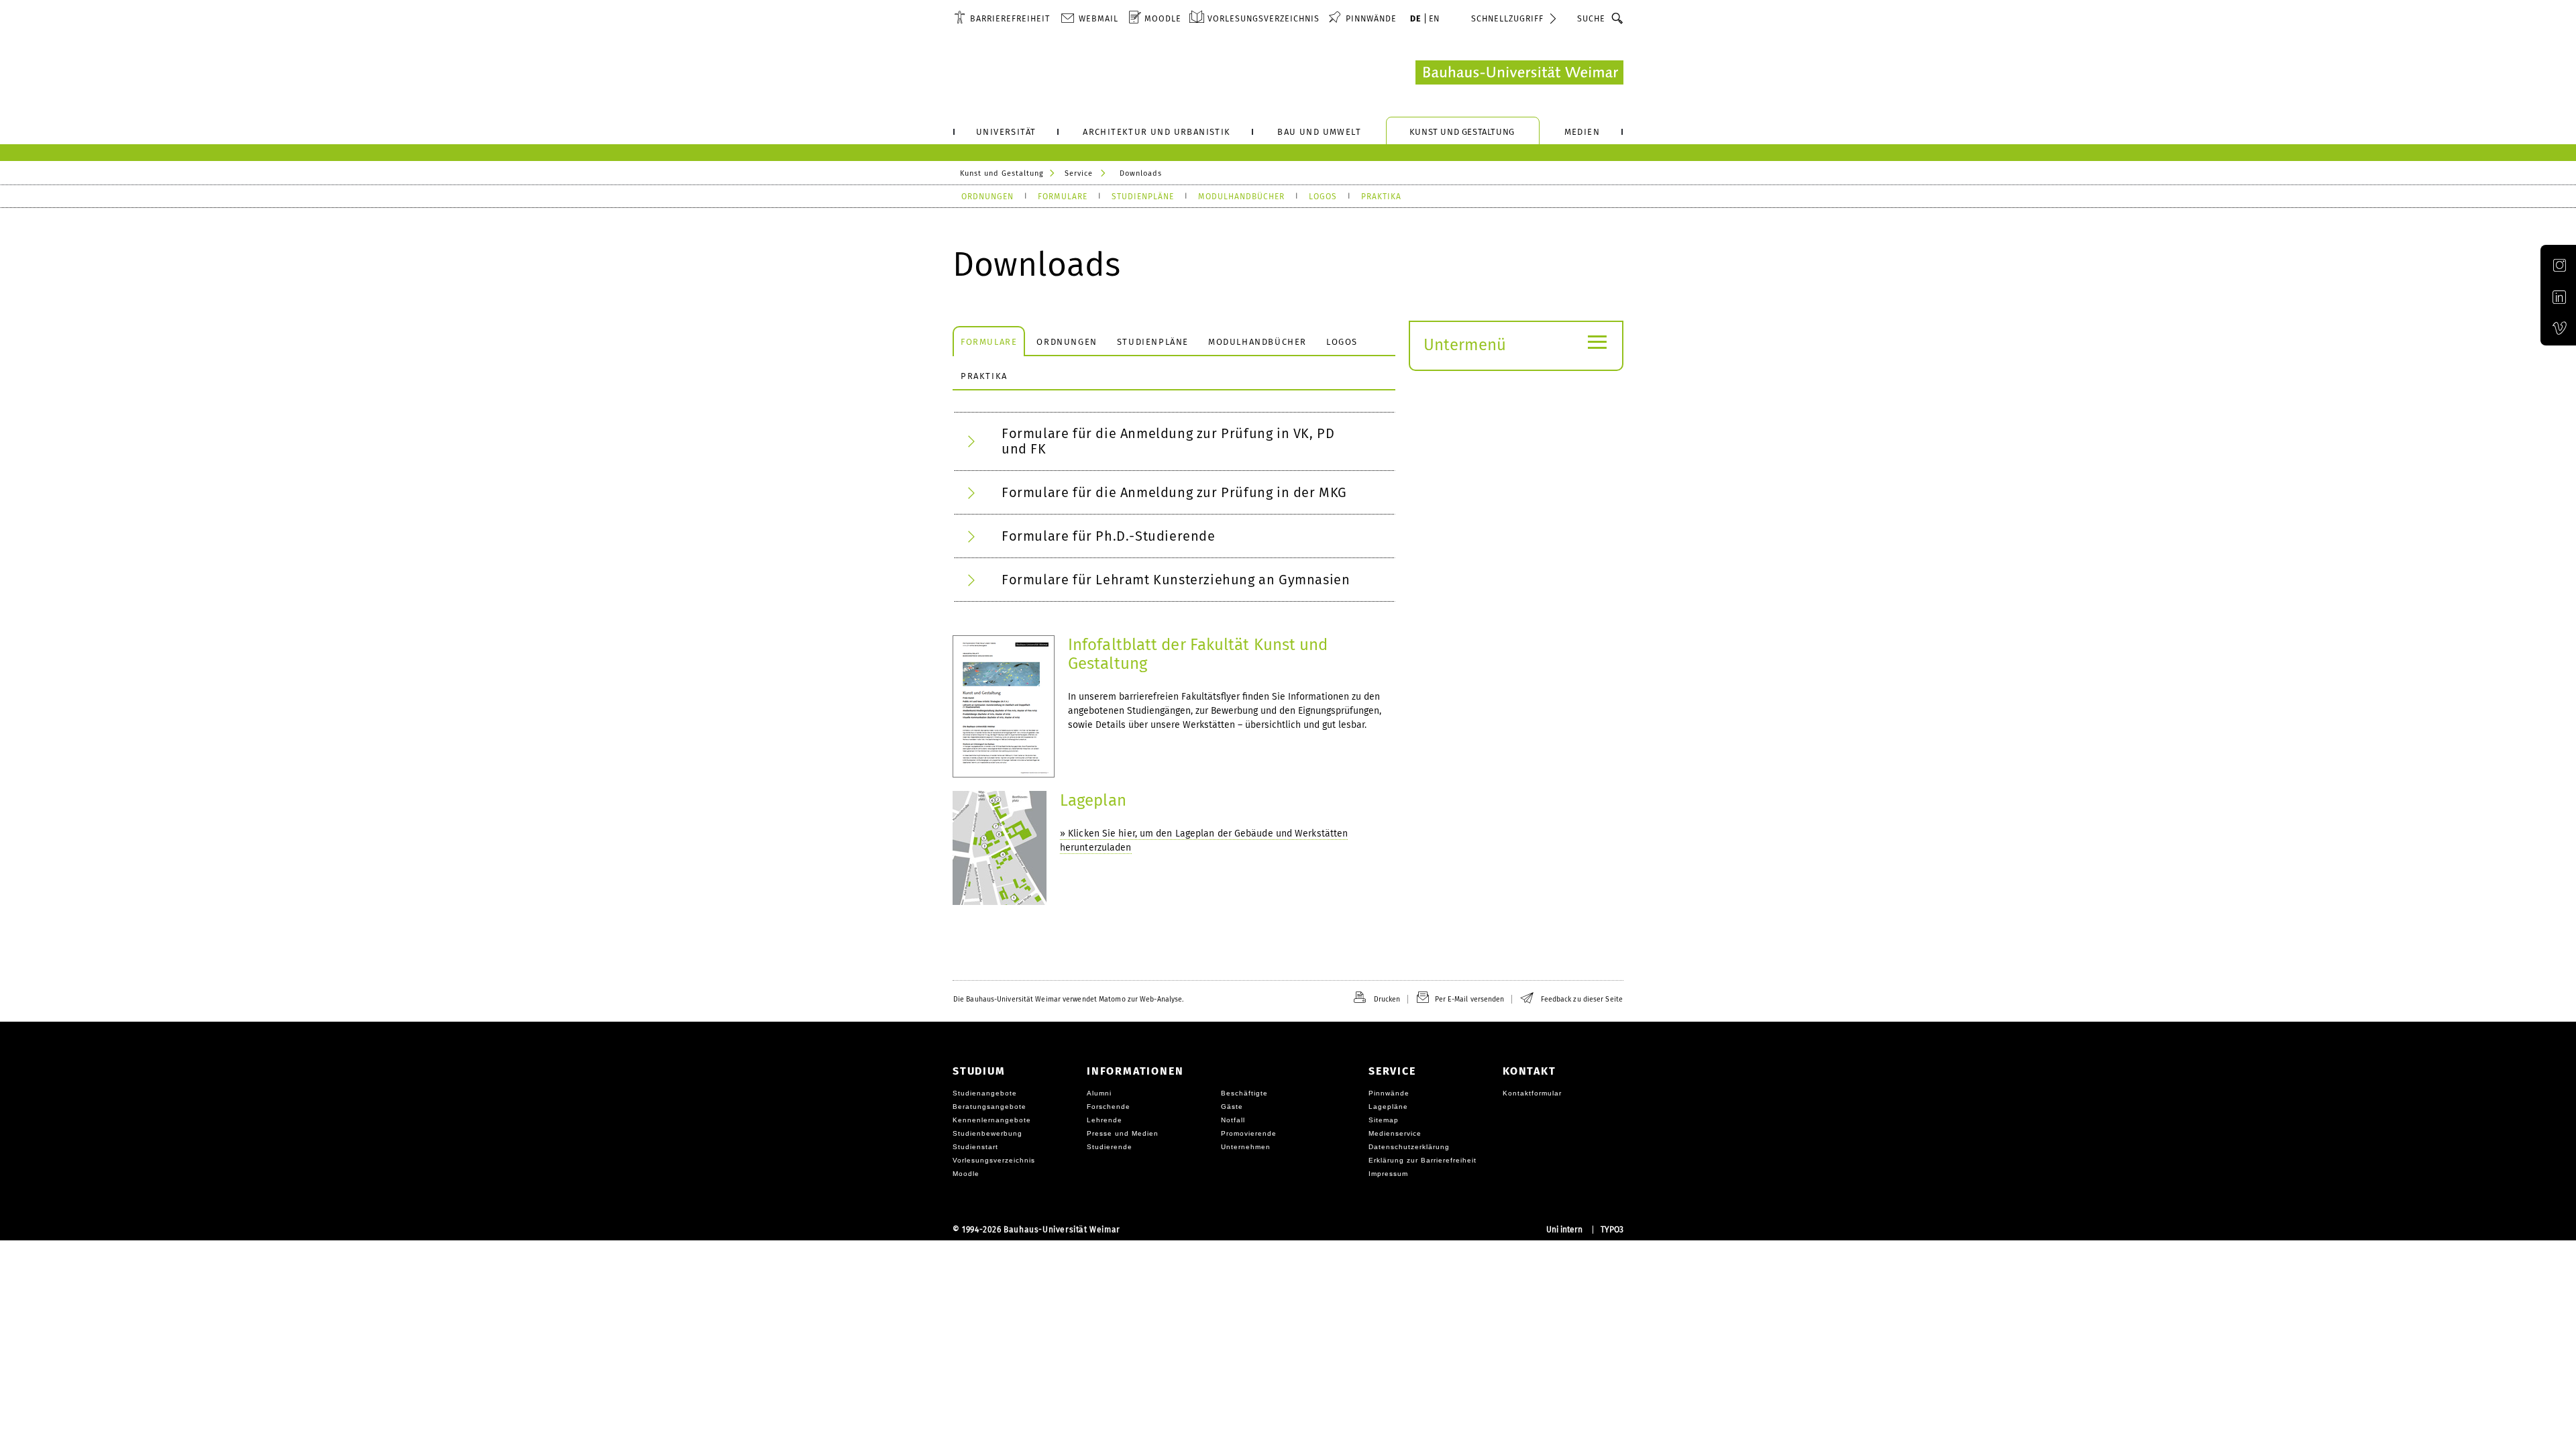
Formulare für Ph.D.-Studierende (1109, 536)
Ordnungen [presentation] (1067, 342)
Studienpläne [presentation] (1153, 342)
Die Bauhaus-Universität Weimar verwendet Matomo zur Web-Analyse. (1068, 999)
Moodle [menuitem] (1163, 18)
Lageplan (1093, 800)
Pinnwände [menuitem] (1371, 18)
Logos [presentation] (1342, 342)
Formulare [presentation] (989, 342)
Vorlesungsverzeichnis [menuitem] (1264, 18)
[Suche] (1618, 18)
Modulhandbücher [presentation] (1257, 342)
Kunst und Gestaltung (1002, 173)
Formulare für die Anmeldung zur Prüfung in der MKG (1174, 492)
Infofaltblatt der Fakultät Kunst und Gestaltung (1198, 654)
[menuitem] (1002, 18)
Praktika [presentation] (984, 376)
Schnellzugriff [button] (1507, 18)
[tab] (989, 341)
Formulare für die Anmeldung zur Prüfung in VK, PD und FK (1168, 441)
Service (1079, 173)
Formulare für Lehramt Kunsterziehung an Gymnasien (1176, 580)
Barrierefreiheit (1010, 18)
